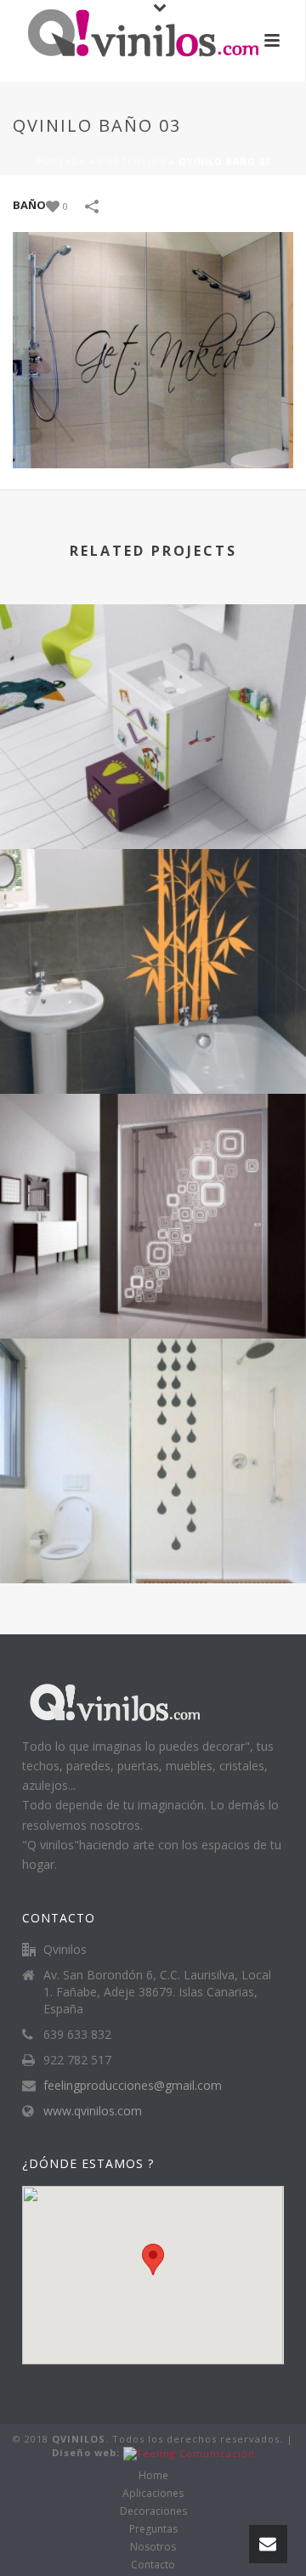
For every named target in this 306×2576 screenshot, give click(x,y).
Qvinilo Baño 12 (153, 1538)
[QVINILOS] (127, 38)
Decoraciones (153, 2511)
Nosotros (153, 2547)
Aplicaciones (153, 2494)
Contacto (153, 2565)
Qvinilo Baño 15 (153, 804)
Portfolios (132, 161)
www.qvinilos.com (93, 2111)
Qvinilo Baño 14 (153, 1048)
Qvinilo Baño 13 (153, 1293)
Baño (29, 205)
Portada (61, 161)
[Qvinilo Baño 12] (153, 1407)
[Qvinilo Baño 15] (153, 673)
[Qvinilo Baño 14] (153, 918)
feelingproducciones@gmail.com (133, 2086)
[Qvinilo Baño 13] (153, 1163)
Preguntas (153, 2529)
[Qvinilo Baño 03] (153, 349)
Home (153, 2476)
